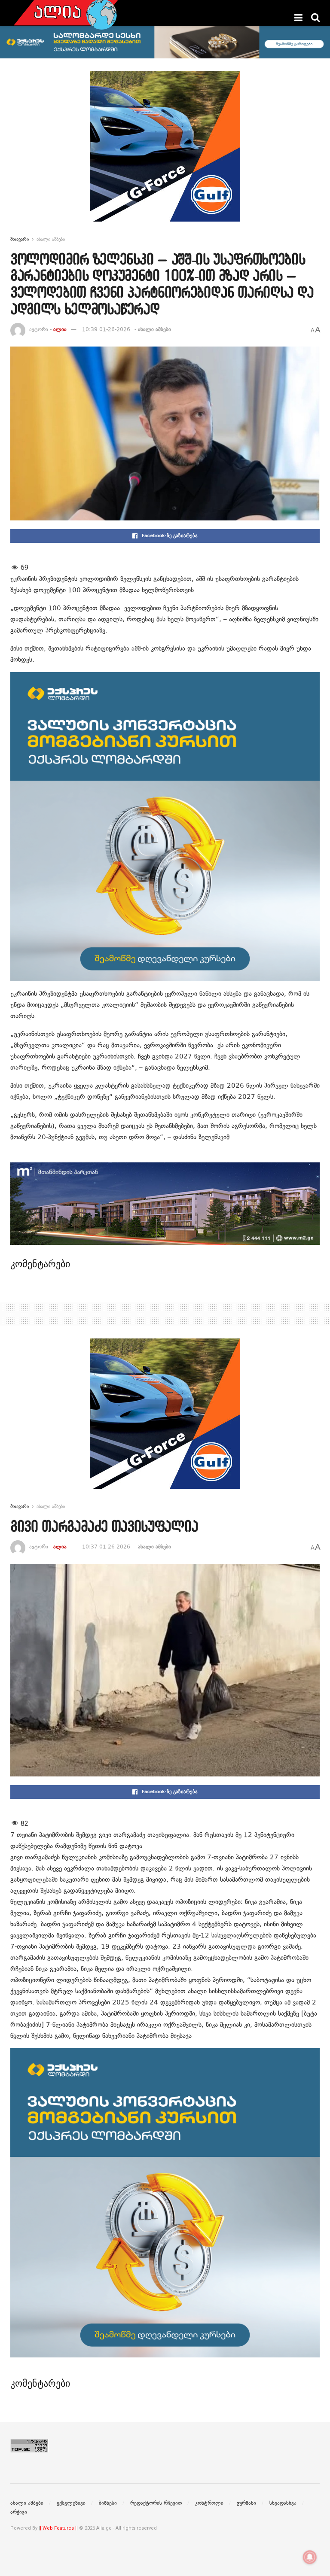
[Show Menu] (298, 18)
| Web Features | (58, 2528)
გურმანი (246, 2503)
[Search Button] (315, 18)
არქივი (19, 2512)
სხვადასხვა (283, 2503)
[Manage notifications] (310, 2557)
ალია (60, 329)
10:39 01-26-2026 (106, 329)
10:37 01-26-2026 (106, 1547)
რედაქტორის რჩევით (156, 2503)
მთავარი (20, 239)
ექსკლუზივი (71, 2503)
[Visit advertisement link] (165, 153)
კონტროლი (209, 2503)
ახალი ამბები (51, 239)
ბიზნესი (108, 2503)
